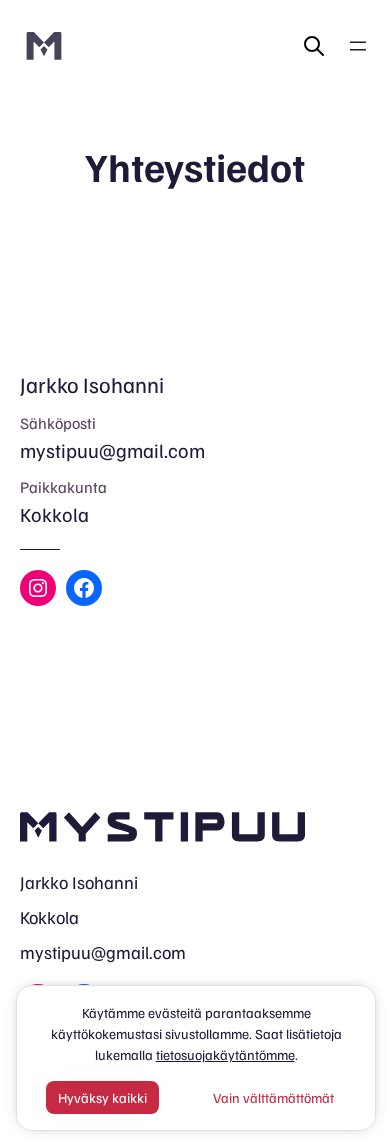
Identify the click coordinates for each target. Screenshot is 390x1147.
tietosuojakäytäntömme (225, 1054)
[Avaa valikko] (358, 46)
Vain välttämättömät (273, 1097)
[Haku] (314, 46)
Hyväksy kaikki (102, 1097)
